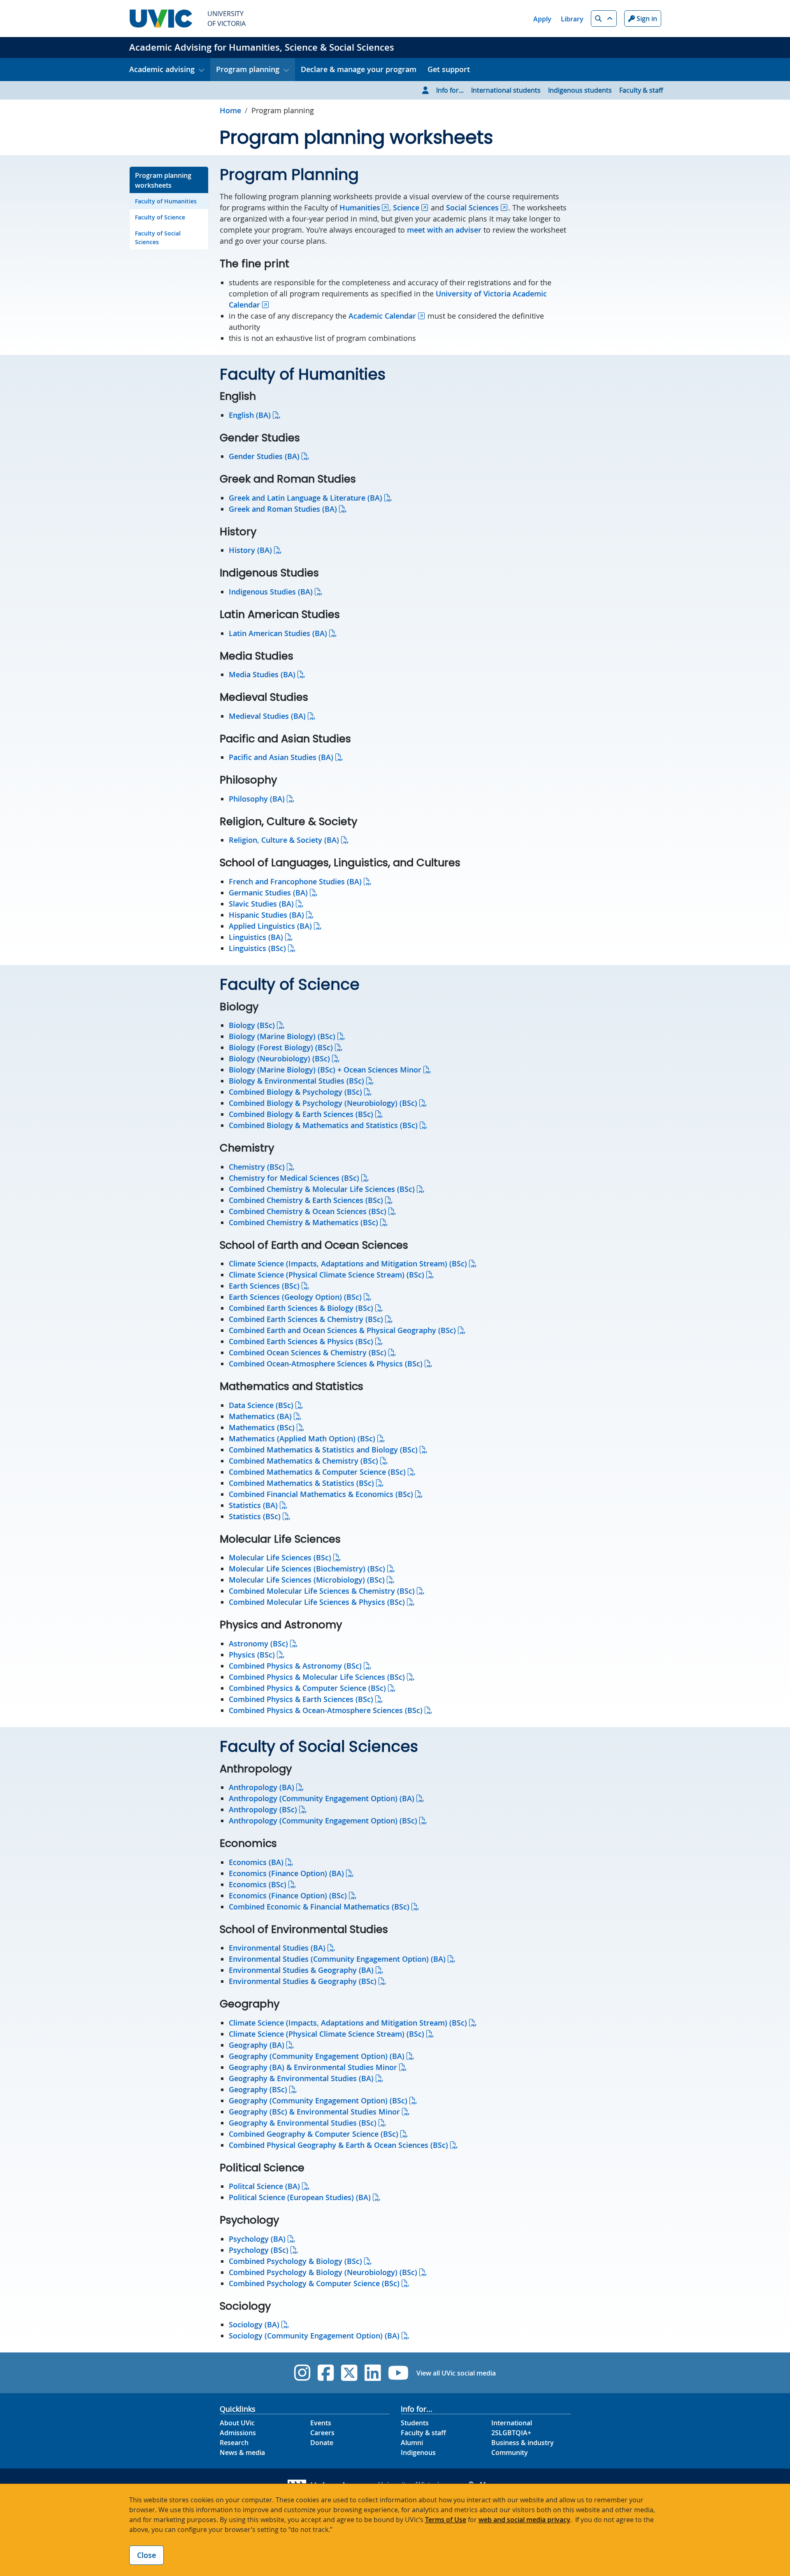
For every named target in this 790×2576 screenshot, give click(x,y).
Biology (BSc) (252, 1025)
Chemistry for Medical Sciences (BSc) (294, 1178)
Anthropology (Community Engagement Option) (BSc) (323, 1821)
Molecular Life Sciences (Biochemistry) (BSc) (307, 1569)
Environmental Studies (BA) (277, 1948)
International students (506, 90)
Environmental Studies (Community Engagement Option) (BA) (337, 1959)
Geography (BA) (257, 2045)
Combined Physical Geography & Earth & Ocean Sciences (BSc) (338, 2145)
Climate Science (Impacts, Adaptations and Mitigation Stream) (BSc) (348, 1264)
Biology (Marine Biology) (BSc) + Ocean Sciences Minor (325, 1070)
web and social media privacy (524, 2520)
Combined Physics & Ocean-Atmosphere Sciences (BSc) (326, 1710)
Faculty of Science (160, 217)
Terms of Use (446, 2520)
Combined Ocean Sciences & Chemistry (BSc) (308, 1352)
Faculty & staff (641, 90)
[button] (604, 19)
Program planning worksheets (163, 180)
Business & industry (523, 2443)
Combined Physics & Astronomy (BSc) (295, 1666)
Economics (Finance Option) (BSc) (288, 1895)
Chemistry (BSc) (257, 1167)
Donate (322, 2443)
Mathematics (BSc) (262, 1427)
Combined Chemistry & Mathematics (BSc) (303, 1222)
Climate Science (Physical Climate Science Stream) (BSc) (326, 1275)
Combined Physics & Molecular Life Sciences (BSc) (317, 1677)
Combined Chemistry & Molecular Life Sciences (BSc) (322, 1189)
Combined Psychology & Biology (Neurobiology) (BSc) (323, 2272)
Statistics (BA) (253, 1505)
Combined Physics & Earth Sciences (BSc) (301, 1699)
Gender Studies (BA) (264, 456)
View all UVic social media (456, 2373)
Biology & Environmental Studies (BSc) (296, 1081)
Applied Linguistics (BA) (270, 926)
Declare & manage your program (359, 69)
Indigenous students (580, 90)
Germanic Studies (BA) (268, 893)
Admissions (238, 2433)
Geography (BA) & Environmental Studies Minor (313, 2067)
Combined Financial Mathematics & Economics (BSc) (321, 1494)
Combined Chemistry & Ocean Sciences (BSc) (308, 1211)
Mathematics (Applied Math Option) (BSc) (302, 1438)
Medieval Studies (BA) (267, 716)
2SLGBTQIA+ (511, 2433)
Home (230, 110)
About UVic (237, 2423)
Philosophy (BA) (257, 799)
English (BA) (250, 415)
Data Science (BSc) (261, 1405)
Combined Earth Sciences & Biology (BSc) (301, 1308)
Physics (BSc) (252, 1655)
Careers (322, 2433)
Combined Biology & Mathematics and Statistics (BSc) (323, 1125)
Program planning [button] (248, 69)
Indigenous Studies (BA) (271, 592)
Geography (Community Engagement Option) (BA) (317, 2056)
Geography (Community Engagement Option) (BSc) (318, 2100)
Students (415, 2423)
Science (406, 207)
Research (234, 2443)
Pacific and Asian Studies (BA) (281, 757)
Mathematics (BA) (260, 1416)
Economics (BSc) (258, 1884)
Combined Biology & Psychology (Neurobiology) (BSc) (323, 1103)
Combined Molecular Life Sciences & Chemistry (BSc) (322, 1591)
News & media (242, 2452)
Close (146, 2555)
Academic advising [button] (162, 69)
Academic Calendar (382, 316)
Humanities (360, 207)
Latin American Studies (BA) (278, 633)
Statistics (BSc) (255, 1516)
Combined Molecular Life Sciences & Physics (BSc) (317, 1602)
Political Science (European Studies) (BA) (300, 2197)
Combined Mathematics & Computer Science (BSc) (317, 1472)
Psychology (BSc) (259, 2250)
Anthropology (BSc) (263, 1809)
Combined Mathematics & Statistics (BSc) (301, 1483)
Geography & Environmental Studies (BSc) (303, 2123)
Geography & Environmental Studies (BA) (301, 2078)
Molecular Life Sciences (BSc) (280, 1557)
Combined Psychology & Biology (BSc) (295, 2261)
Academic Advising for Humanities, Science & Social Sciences (262, 47)
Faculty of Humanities (166, 201)
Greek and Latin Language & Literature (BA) (306, 498)
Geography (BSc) (258, 2089)
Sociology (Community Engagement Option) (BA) (314, 2336)
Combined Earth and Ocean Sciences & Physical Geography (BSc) (342, 1330)
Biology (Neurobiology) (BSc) (279, 1058)
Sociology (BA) (254, 2324)
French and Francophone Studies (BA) (295, 881)
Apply (542, 19)
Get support (449, 69)
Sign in (646, 19)
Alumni (412, 2443)
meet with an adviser (444, 230)
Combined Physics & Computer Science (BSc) (307, 1688)
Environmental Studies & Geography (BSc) (303, 1981)
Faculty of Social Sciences (158, 238)
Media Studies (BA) (262, 674)
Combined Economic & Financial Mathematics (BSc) (319, 1907)
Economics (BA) (256, 1862)
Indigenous (418, 2452)
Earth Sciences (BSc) (264, 1286)
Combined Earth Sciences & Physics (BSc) (301, 1341)
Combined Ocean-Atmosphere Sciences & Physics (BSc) (326, 1364)
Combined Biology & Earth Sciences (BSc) (301, 1114)
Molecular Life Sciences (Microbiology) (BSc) (307, 1580)
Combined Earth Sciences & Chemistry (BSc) (306, 1319)
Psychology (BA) (257, 2239)
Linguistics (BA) (256, 937)
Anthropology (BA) (261, 1787)
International (512, 2423)
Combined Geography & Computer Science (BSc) (314, 2134)
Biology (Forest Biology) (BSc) (281, 1047)
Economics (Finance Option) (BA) (286, 1873)
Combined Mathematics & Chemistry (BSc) (303, 1461)
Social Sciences (472, 207)
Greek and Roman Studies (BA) (283, 509)
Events (321, 2423)
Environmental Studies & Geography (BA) (301, 1970)
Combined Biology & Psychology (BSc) (295, 1092)
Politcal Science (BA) (264, 2186)
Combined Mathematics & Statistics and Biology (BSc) (323, 1450)
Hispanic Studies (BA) (266, 915)
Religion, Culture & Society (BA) (284, 840)
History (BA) (250, 550)
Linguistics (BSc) (257, 948)
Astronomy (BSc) (258, 1644)
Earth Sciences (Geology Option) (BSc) (295, 1297)
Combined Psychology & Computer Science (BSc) (314, 2283)
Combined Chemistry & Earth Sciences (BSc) (306, 1200)
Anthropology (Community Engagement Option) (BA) (322, 1798)
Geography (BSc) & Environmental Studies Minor (314, 2112)
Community (510, 2452)
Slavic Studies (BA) (261, 904)
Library (572, 19)
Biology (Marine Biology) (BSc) (282, 1036)
